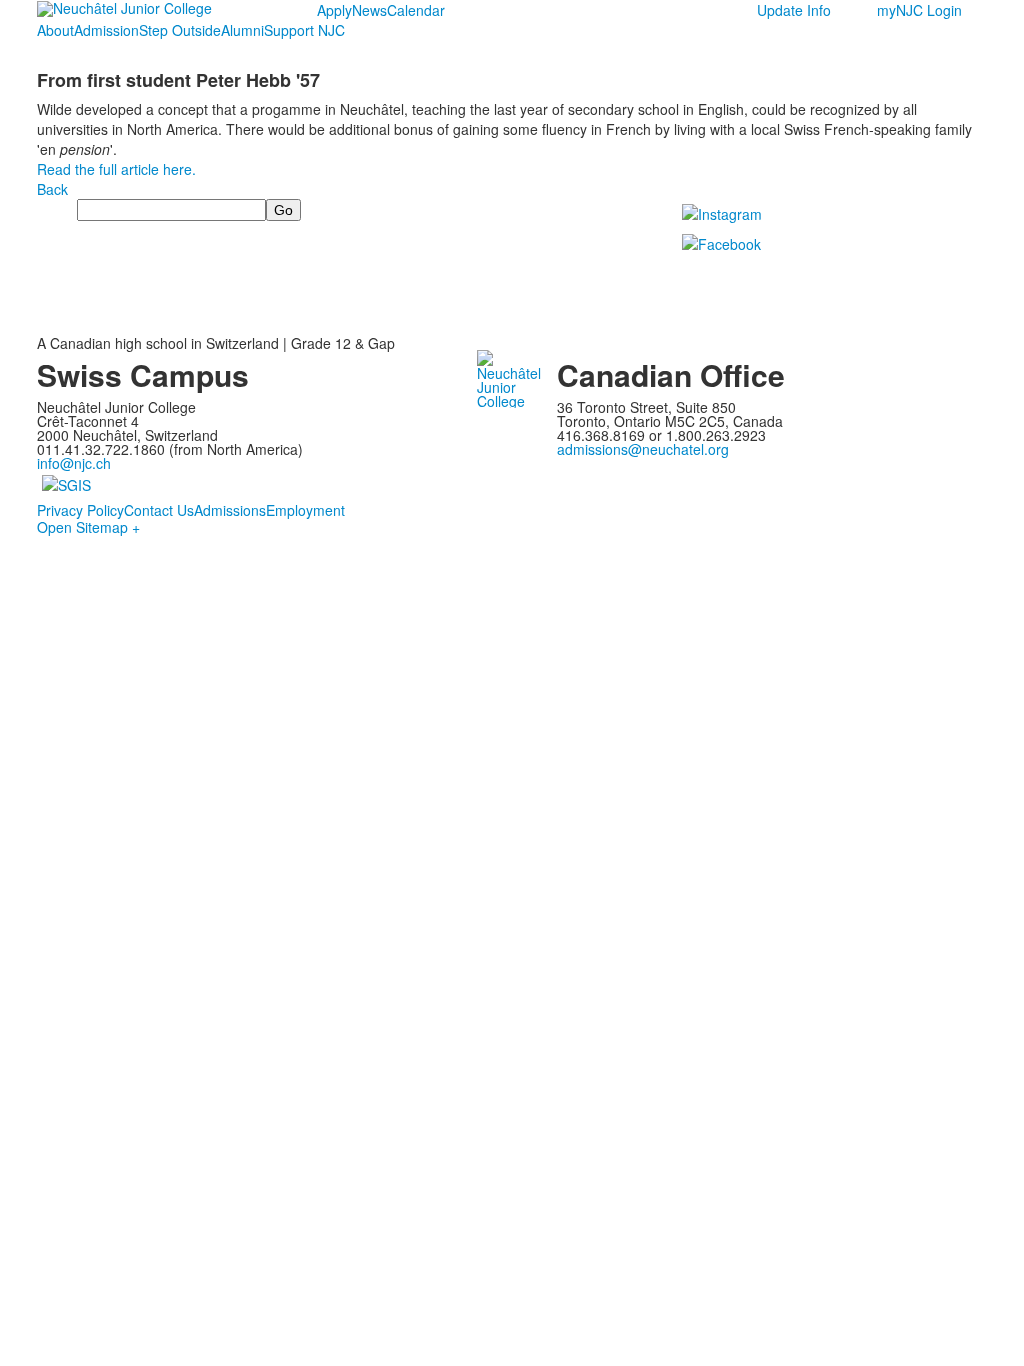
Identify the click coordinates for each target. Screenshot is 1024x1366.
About (55, 30)
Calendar (416, 10)
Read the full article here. (116, 169)
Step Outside (180, 30)
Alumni (242, 30)
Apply (334, 10)
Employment (305, 510)
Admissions (230, 510)
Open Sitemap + (88, 527)
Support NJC (304, 30)
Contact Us (159, 510)
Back (52, 189)
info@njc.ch (74, 463)
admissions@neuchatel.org (643, 449)
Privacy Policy (80, 510)
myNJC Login (919, 10)
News (369, 10)
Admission (106, 30)
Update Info (794, 10)
